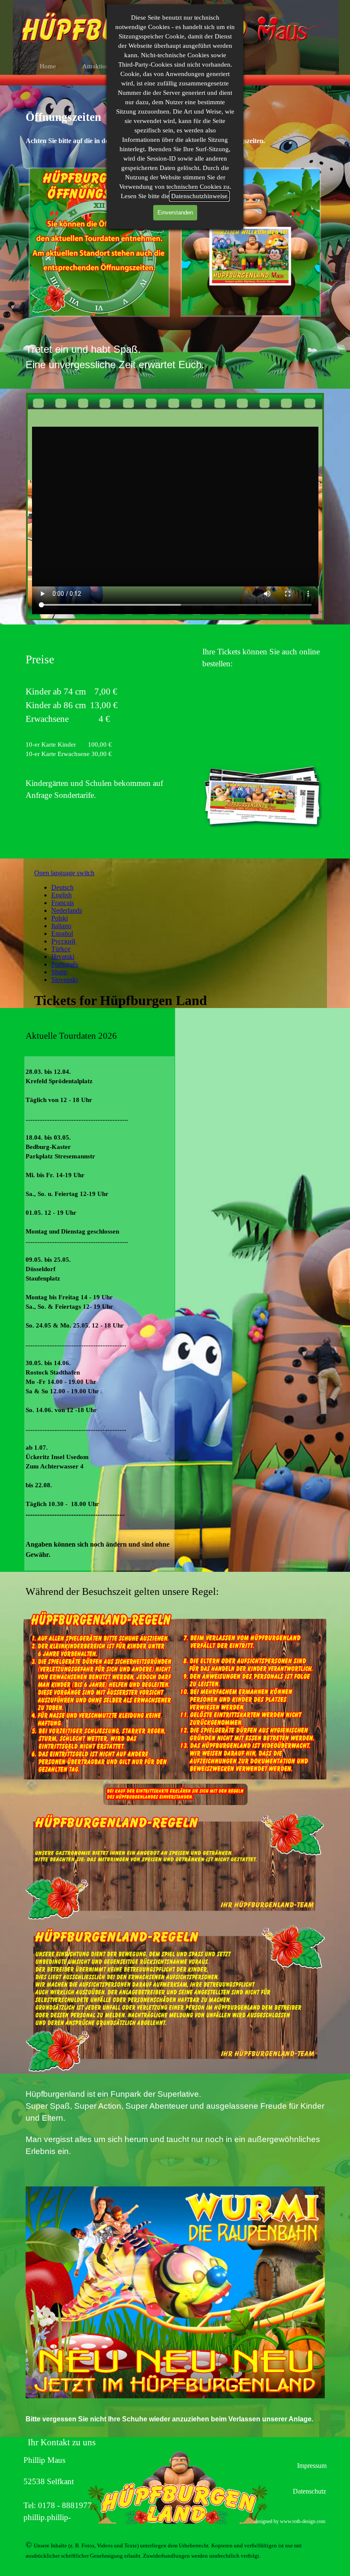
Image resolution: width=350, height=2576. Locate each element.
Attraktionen (99, 66)
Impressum (312, 2466)
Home (48, 66)
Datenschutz (309, 2491)
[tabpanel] (175, 357)
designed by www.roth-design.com (290, 2521)
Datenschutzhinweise (199, 196)
